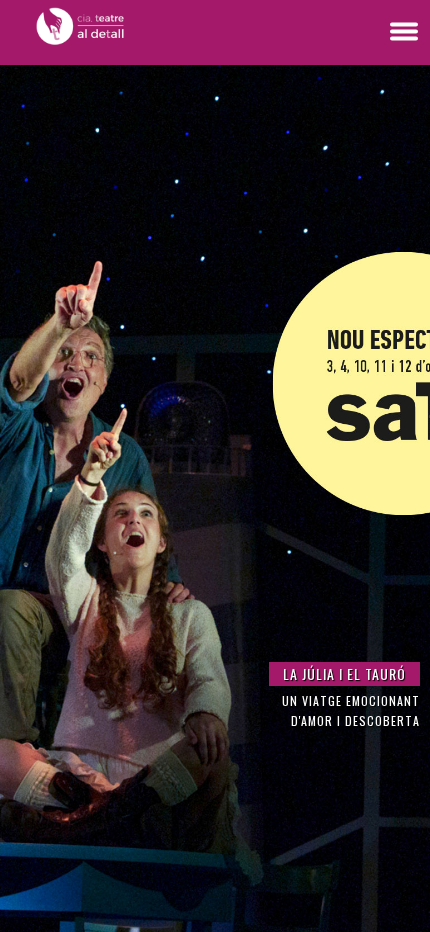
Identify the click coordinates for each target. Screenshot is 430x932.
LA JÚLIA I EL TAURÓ (344, 673)
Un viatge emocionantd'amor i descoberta (351, 710)
